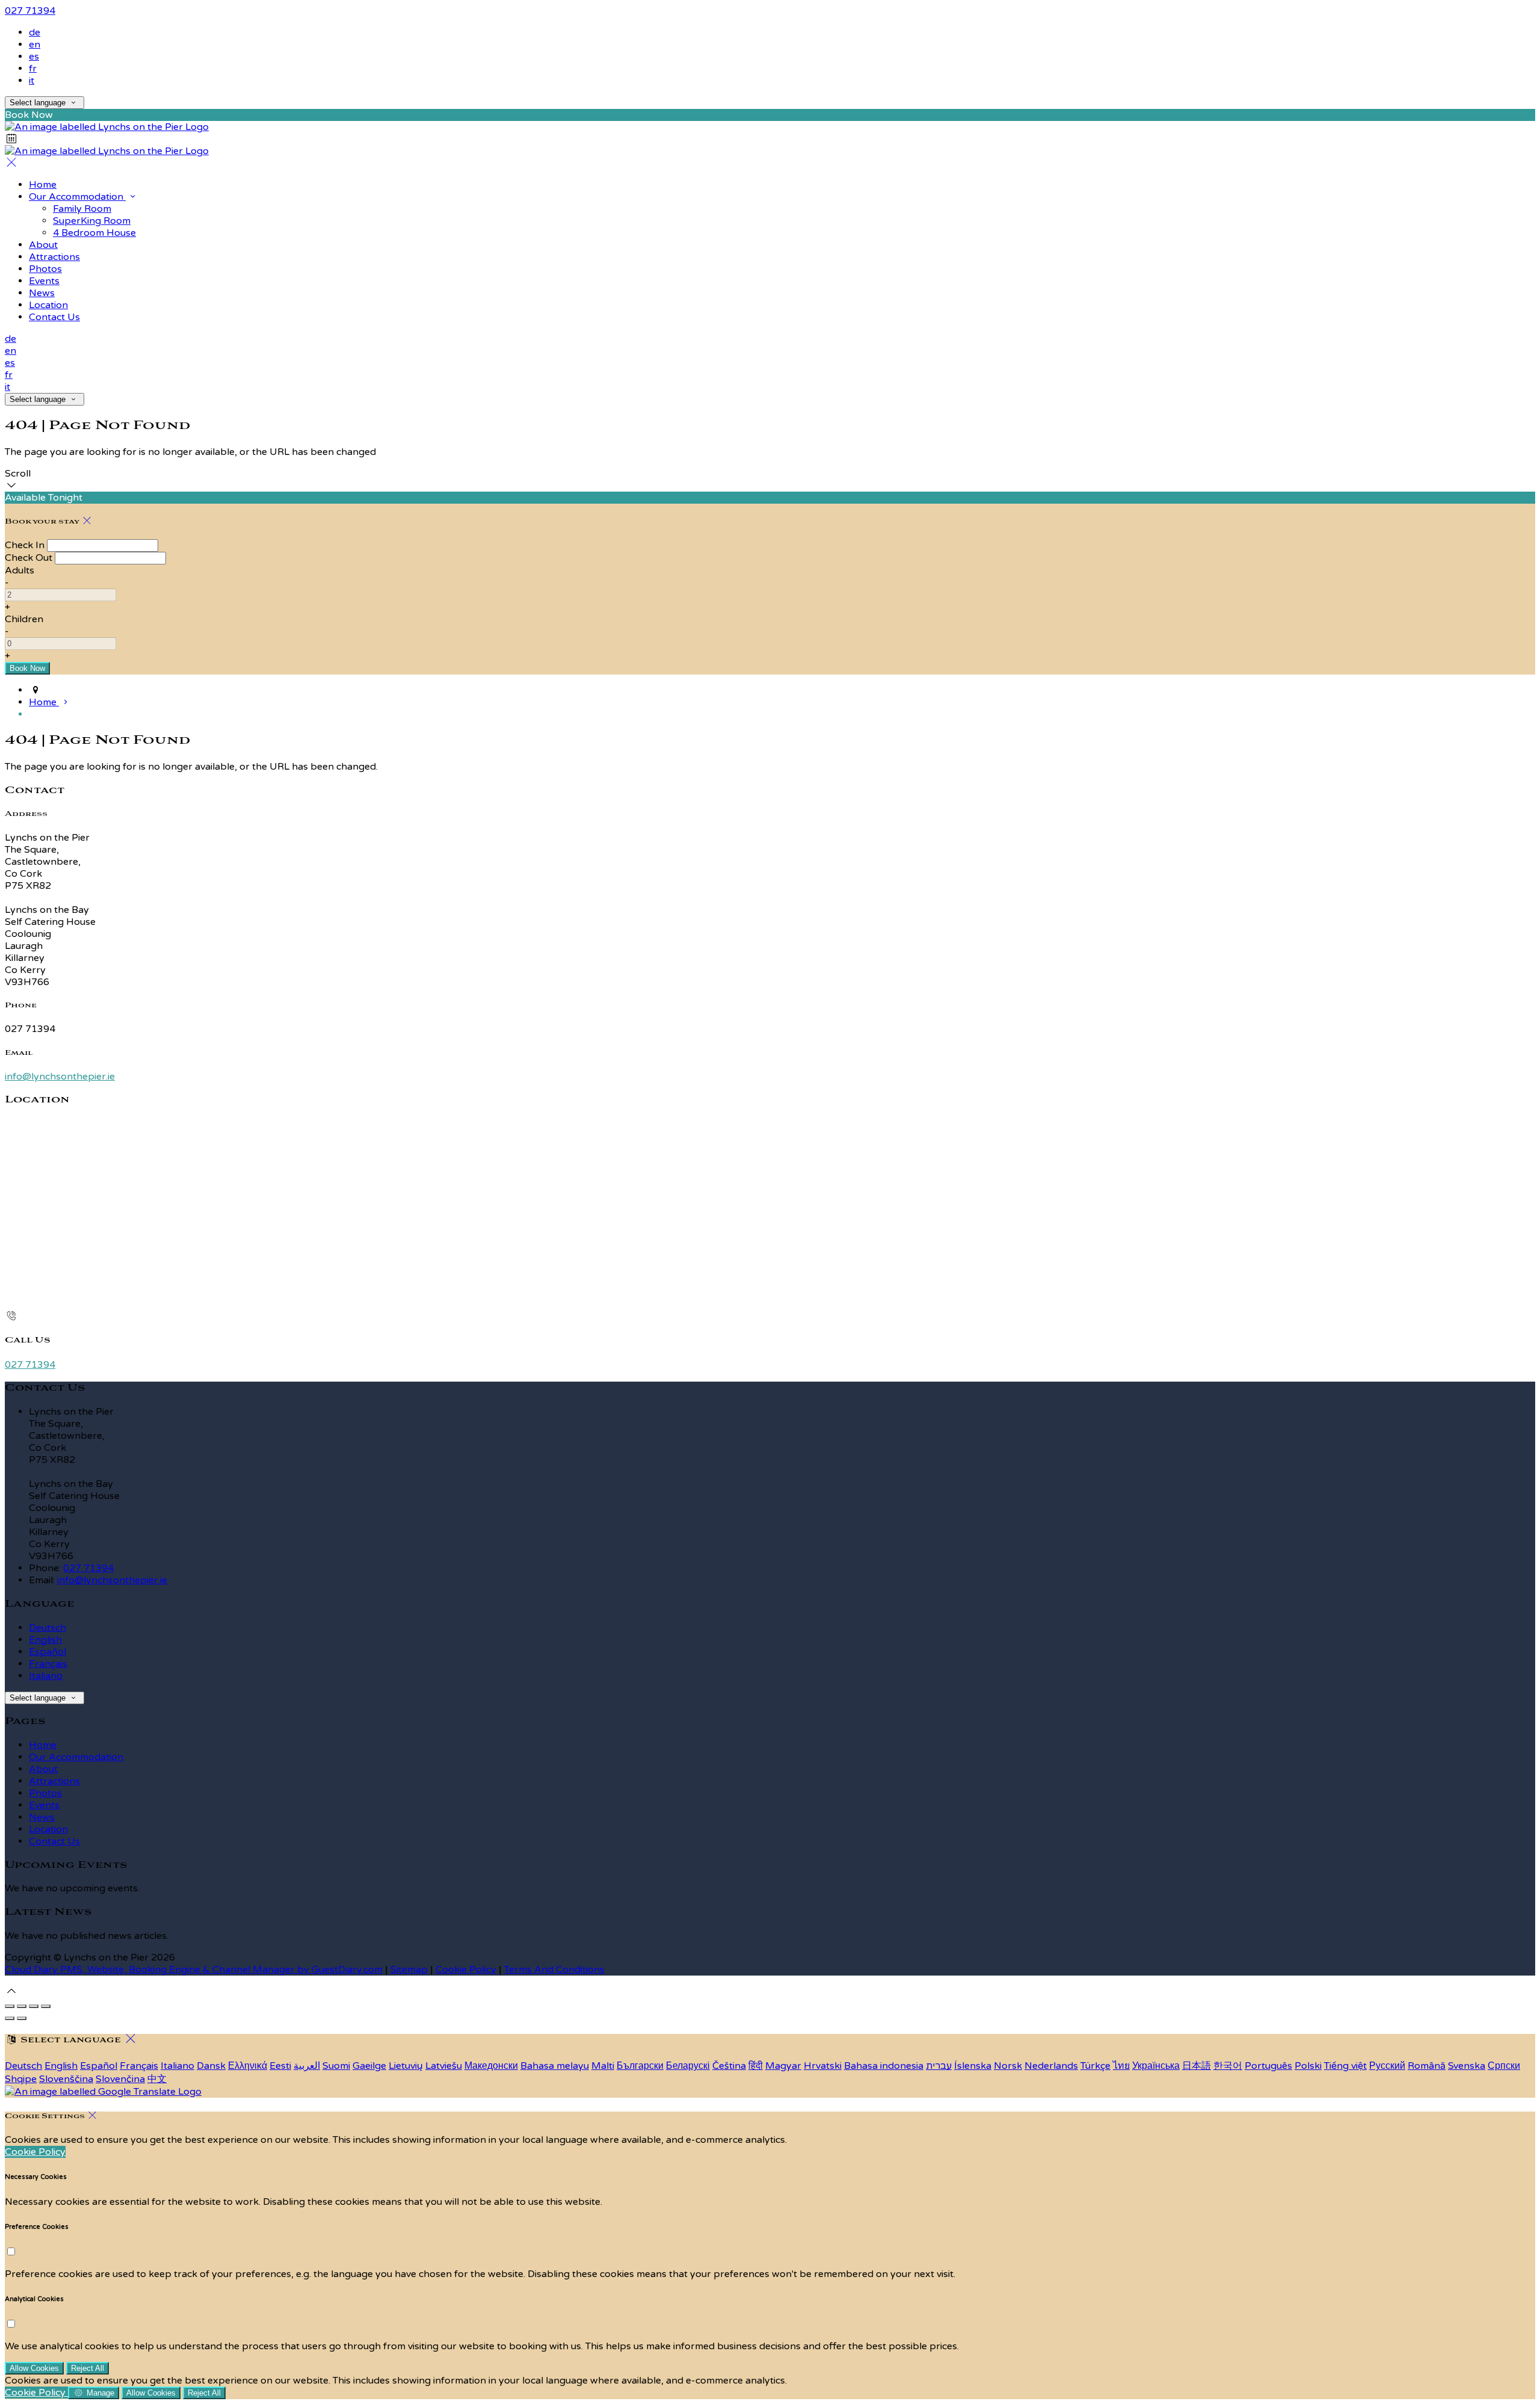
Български (640, 2066)
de (35, 32)
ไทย (1121, 2066)
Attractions (54, 1781)
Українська (1156, 2066)
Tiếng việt (1345, 2066)
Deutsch (48, 1628)
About (43, 1769)
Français (48, 1664)
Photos (45, 1793)
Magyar (783, 2066)
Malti (603, 2066)
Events (44, 1805)
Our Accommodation (76, 1757)
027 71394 (30, 11)
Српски (1504, 2066)
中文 (157, 2079)
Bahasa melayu (555, 2066)
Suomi (336, 2066)
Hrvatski (823, 2066)
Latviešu (444, 2066)
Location (48, 1829)
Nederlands (1051, 2066)
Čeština (729, 2066)
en (35, 45)
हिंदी (756, 2066)
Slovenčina (120, 2079)
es (34, 57)
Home (43, 1745)
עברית (939, 2066)
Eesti (280, 2066)
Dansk (211, 2066)
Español (48, 1652)
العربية (307, 2066)
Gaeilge (369, 2066)
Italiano (46, 1676)
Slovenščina (66, 2079)
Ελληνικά (248, 2066)
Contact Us (54, 1841)
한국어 (1228, 2066)
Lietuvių (406, 2066)
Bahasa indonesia (884, 2066)
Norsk (1008, 2066)
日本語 (1197, 2066)
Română (1427, 2066)
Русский (1387, 2066)
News (42, 1817)
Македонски (491, 2066)
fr (33, 69)
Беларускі (688, 2066)
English (45, 1640)
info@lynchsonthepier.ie (60, 1077)
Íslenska (973, 2066)
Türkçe (1095, 2066)
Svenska (1467, 2066)
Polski (1308, 2066)
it (32, 81)
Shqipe (21, 2079)
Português (1268, 2066)
